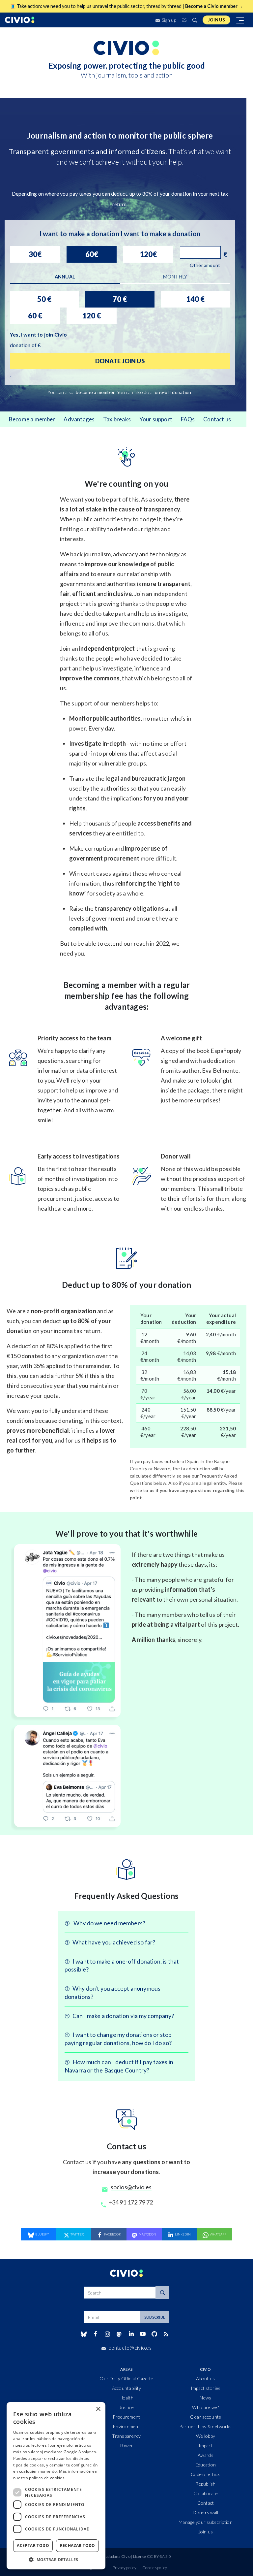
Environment (126, 2474)
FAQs (188, 419)
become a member (95, 392)
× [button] (98, 2409)
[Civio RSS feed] (166, 2381)
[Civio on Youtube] (143, 2381)
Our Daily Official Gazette (126, 2426)
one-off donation (173, 392)
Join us (216, 20)
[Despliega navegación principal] (240, 20)
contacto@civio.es (130, 2395)
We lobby (206, 2483)
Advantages (79, 419)
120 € (92, 316)
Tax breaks (117, 419)
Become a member (32, 419)
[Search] (162, 2340)
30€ (35, 254)
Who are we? (205, 2454)
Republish (206, 2531)
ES (184, 20)
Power (126, 2493)
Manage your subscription (206, 2569)
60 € (35, 316)
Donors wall (205, 2560)
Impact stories (206, 2435)
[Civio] (20, 20)
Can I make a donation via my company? (123, 2063)
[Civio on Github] (154, 2381)
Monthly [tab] (175, 277)
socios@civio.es (131, 2234)
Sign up (169, 20)
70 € (120, 299)
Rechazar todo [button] (78, 2545)
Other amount (205, 265)
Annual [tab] (65, 277)
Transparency (126, 2483)
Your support (156, 419)
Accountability (127, 2435)
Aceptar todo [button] (33, 2545)
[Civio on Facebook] (95, 2381)
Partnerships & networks (205, 2474)
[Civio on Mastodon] (119, 2381)
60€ (92, 254)
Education (206, 2512)
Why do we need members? (109, 1970)
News (205, 2445)
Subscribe (155, 2364)
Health (126, 2445)
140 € (195, 299)
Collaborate (206, 2541)
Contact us (217, 419)
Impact (206, 2493)
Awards (206, 2502)
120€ (148, 254)
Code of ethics (206, 2521)
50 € (44, 299)
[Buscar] (195, 20)
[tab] (65, 277)
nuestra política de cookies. (39, 2478)
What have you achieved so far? (114, 1989)
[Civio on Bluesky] (84, 2381)
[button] (56, 2560)
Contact (206, 2550)
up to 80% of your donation (161, 194)
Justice (126, 2454)
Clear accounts (206, 2464)
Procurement (126, 2464)
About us (205, 2426)
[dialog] (56, 2486)
